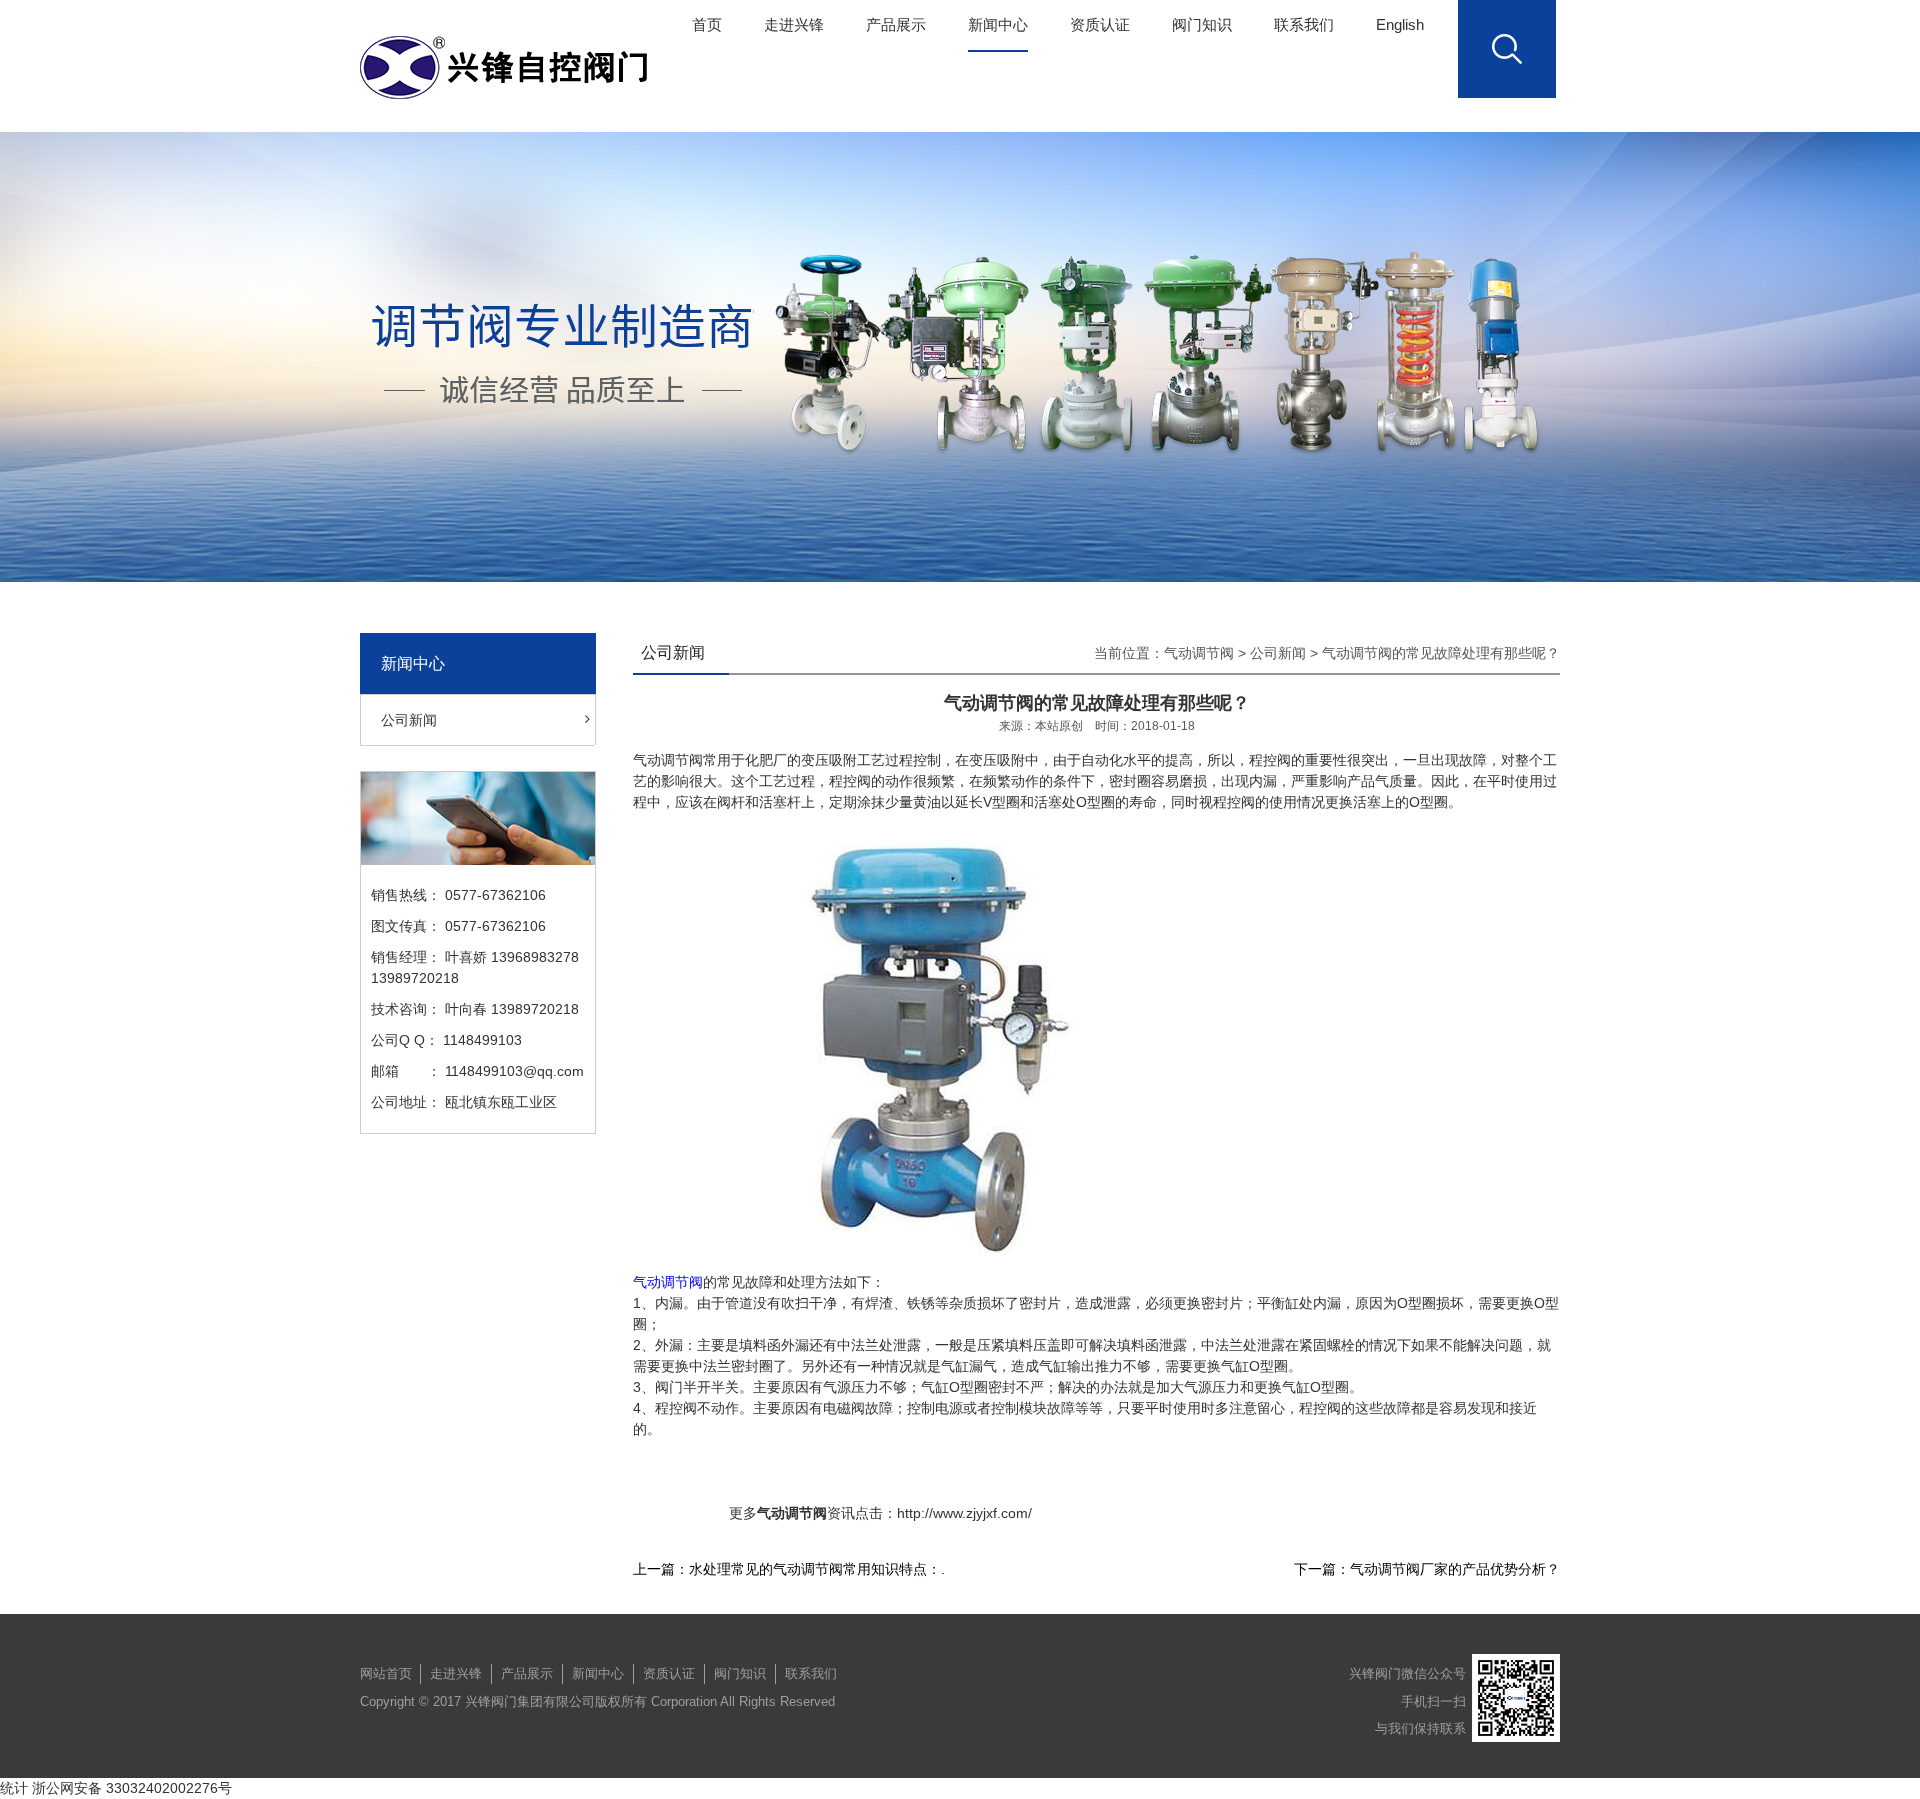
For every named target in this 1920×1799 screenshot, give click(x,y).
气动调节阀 (1199, 653)
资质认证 (1100, 24)
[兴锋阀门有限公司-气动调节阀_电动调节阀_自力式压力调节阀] (509, 67)
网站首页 (386, 1673)
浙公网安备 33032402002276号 (132, 1788)
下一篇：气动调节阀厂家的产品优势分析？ (1427, 1569)
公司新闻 (409, 720)
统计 (14, 1788)
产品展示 (896, 24)
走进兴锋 (794, 24)
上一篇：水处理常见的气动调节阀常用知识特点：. (789, 1569)
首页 (707, 24)
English (1400, 24)
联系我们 (1304, 24)
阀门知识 (1202, 24)
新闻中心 (998, 24)
